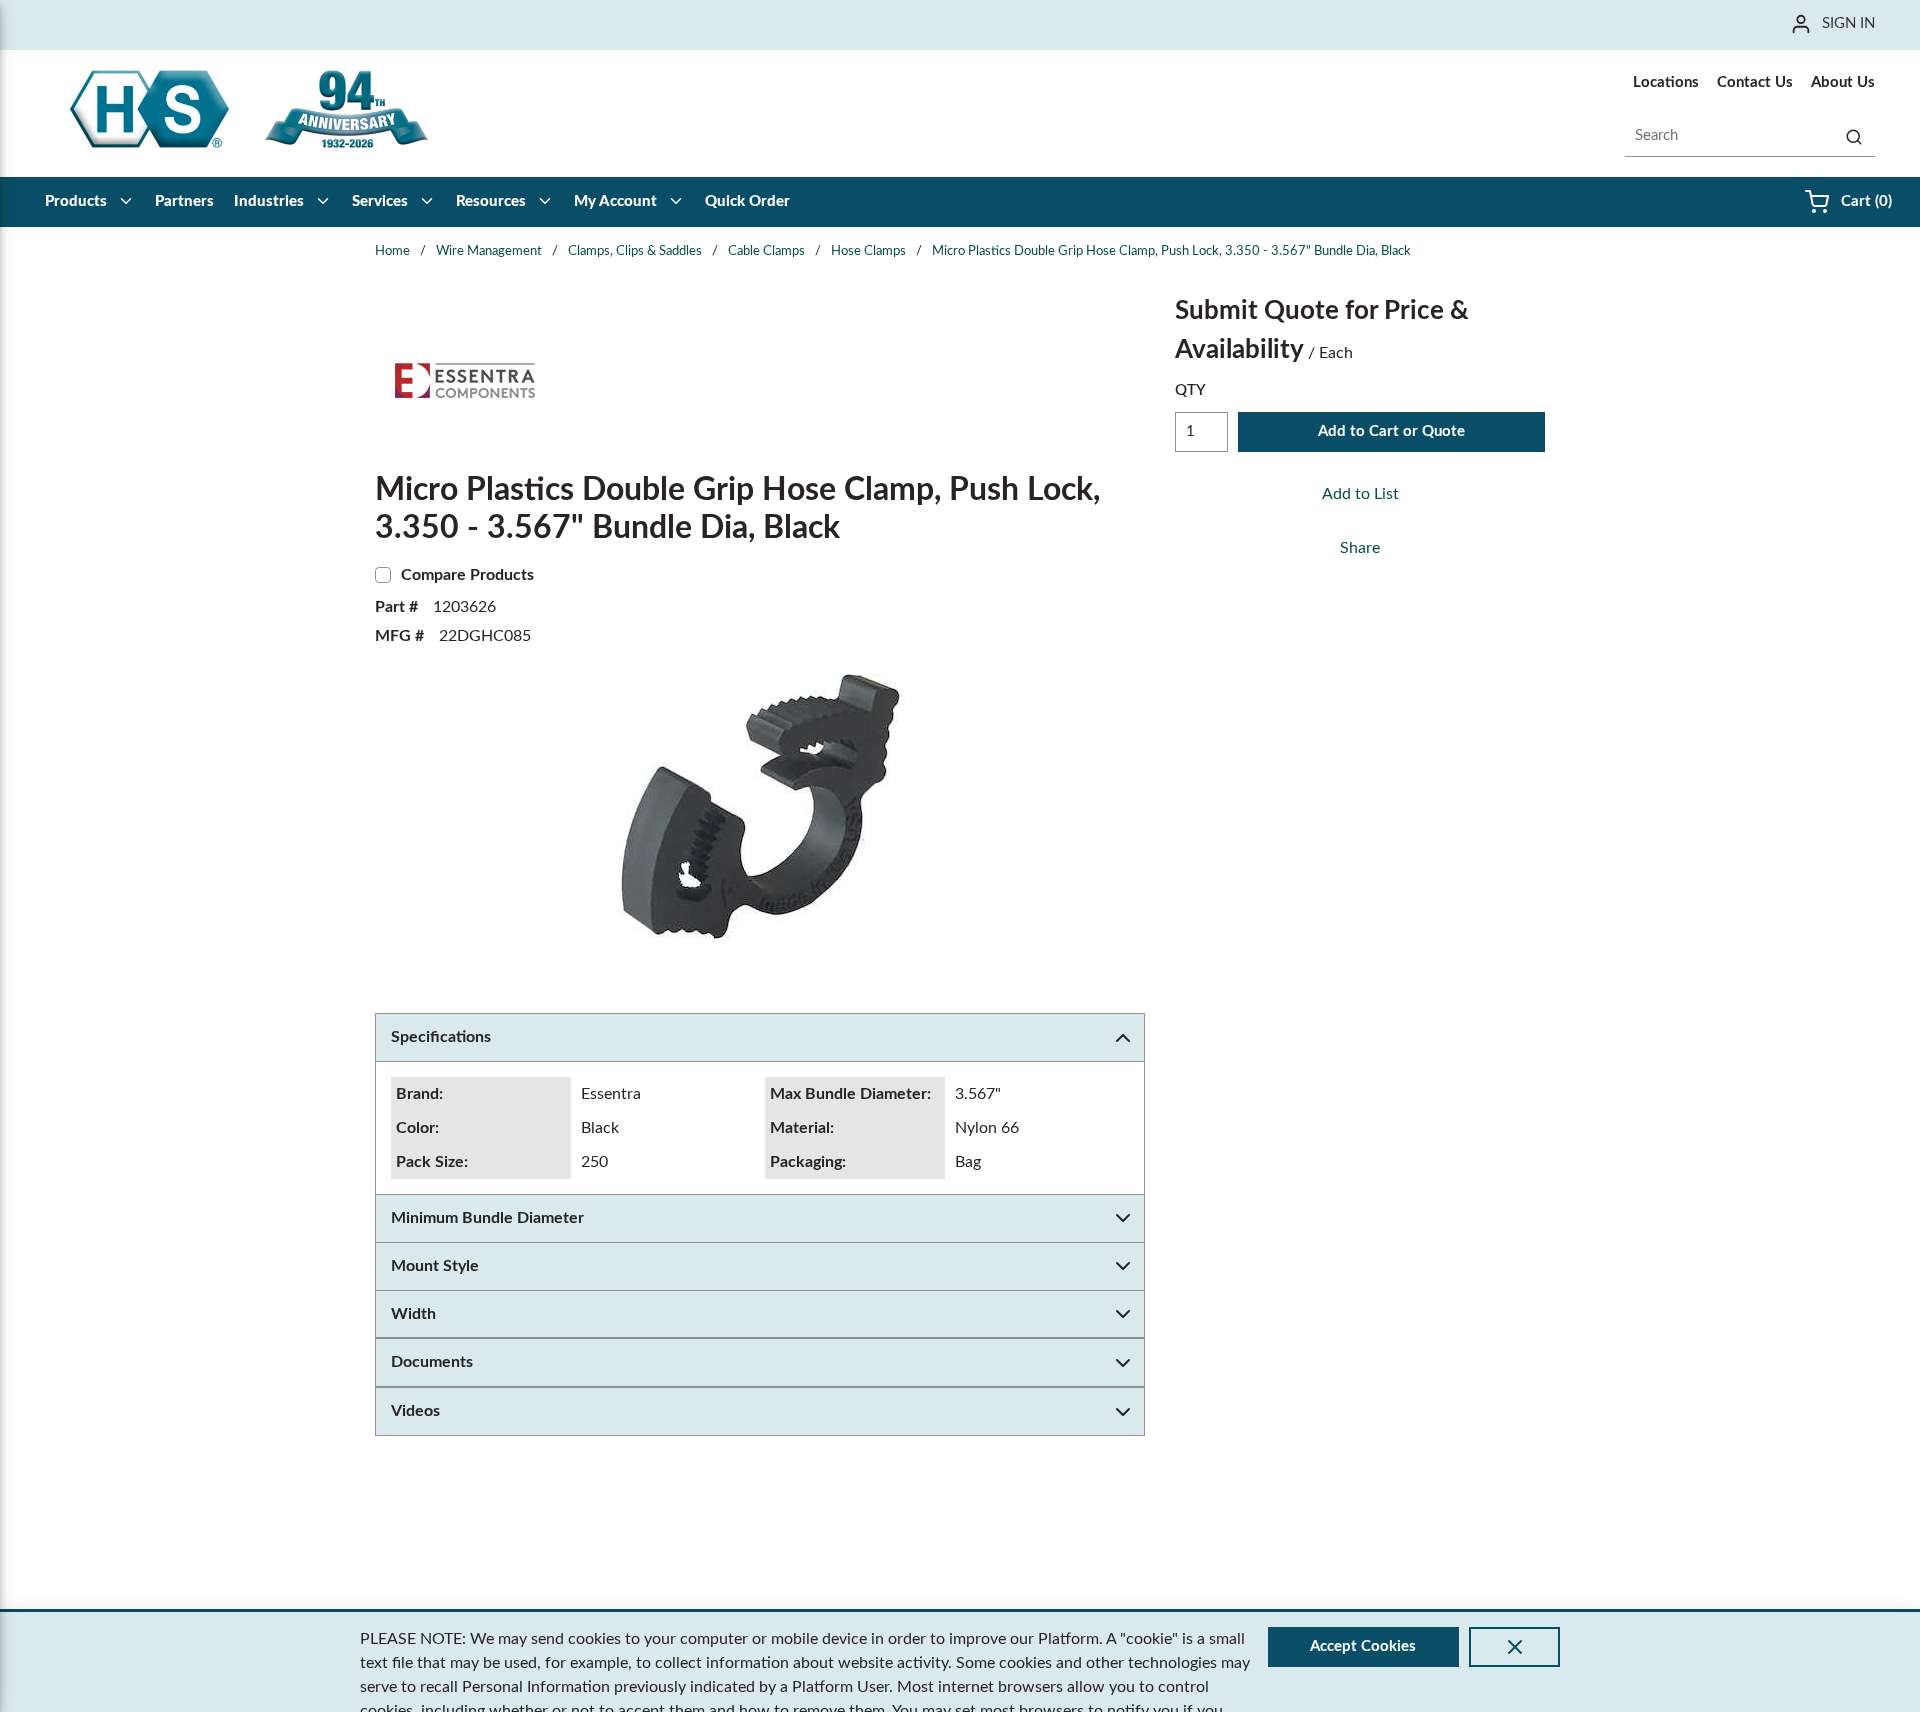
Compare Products (467, 575)
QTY (1190, 390)
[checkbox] (383, 575)
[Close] (1514, 1647)
